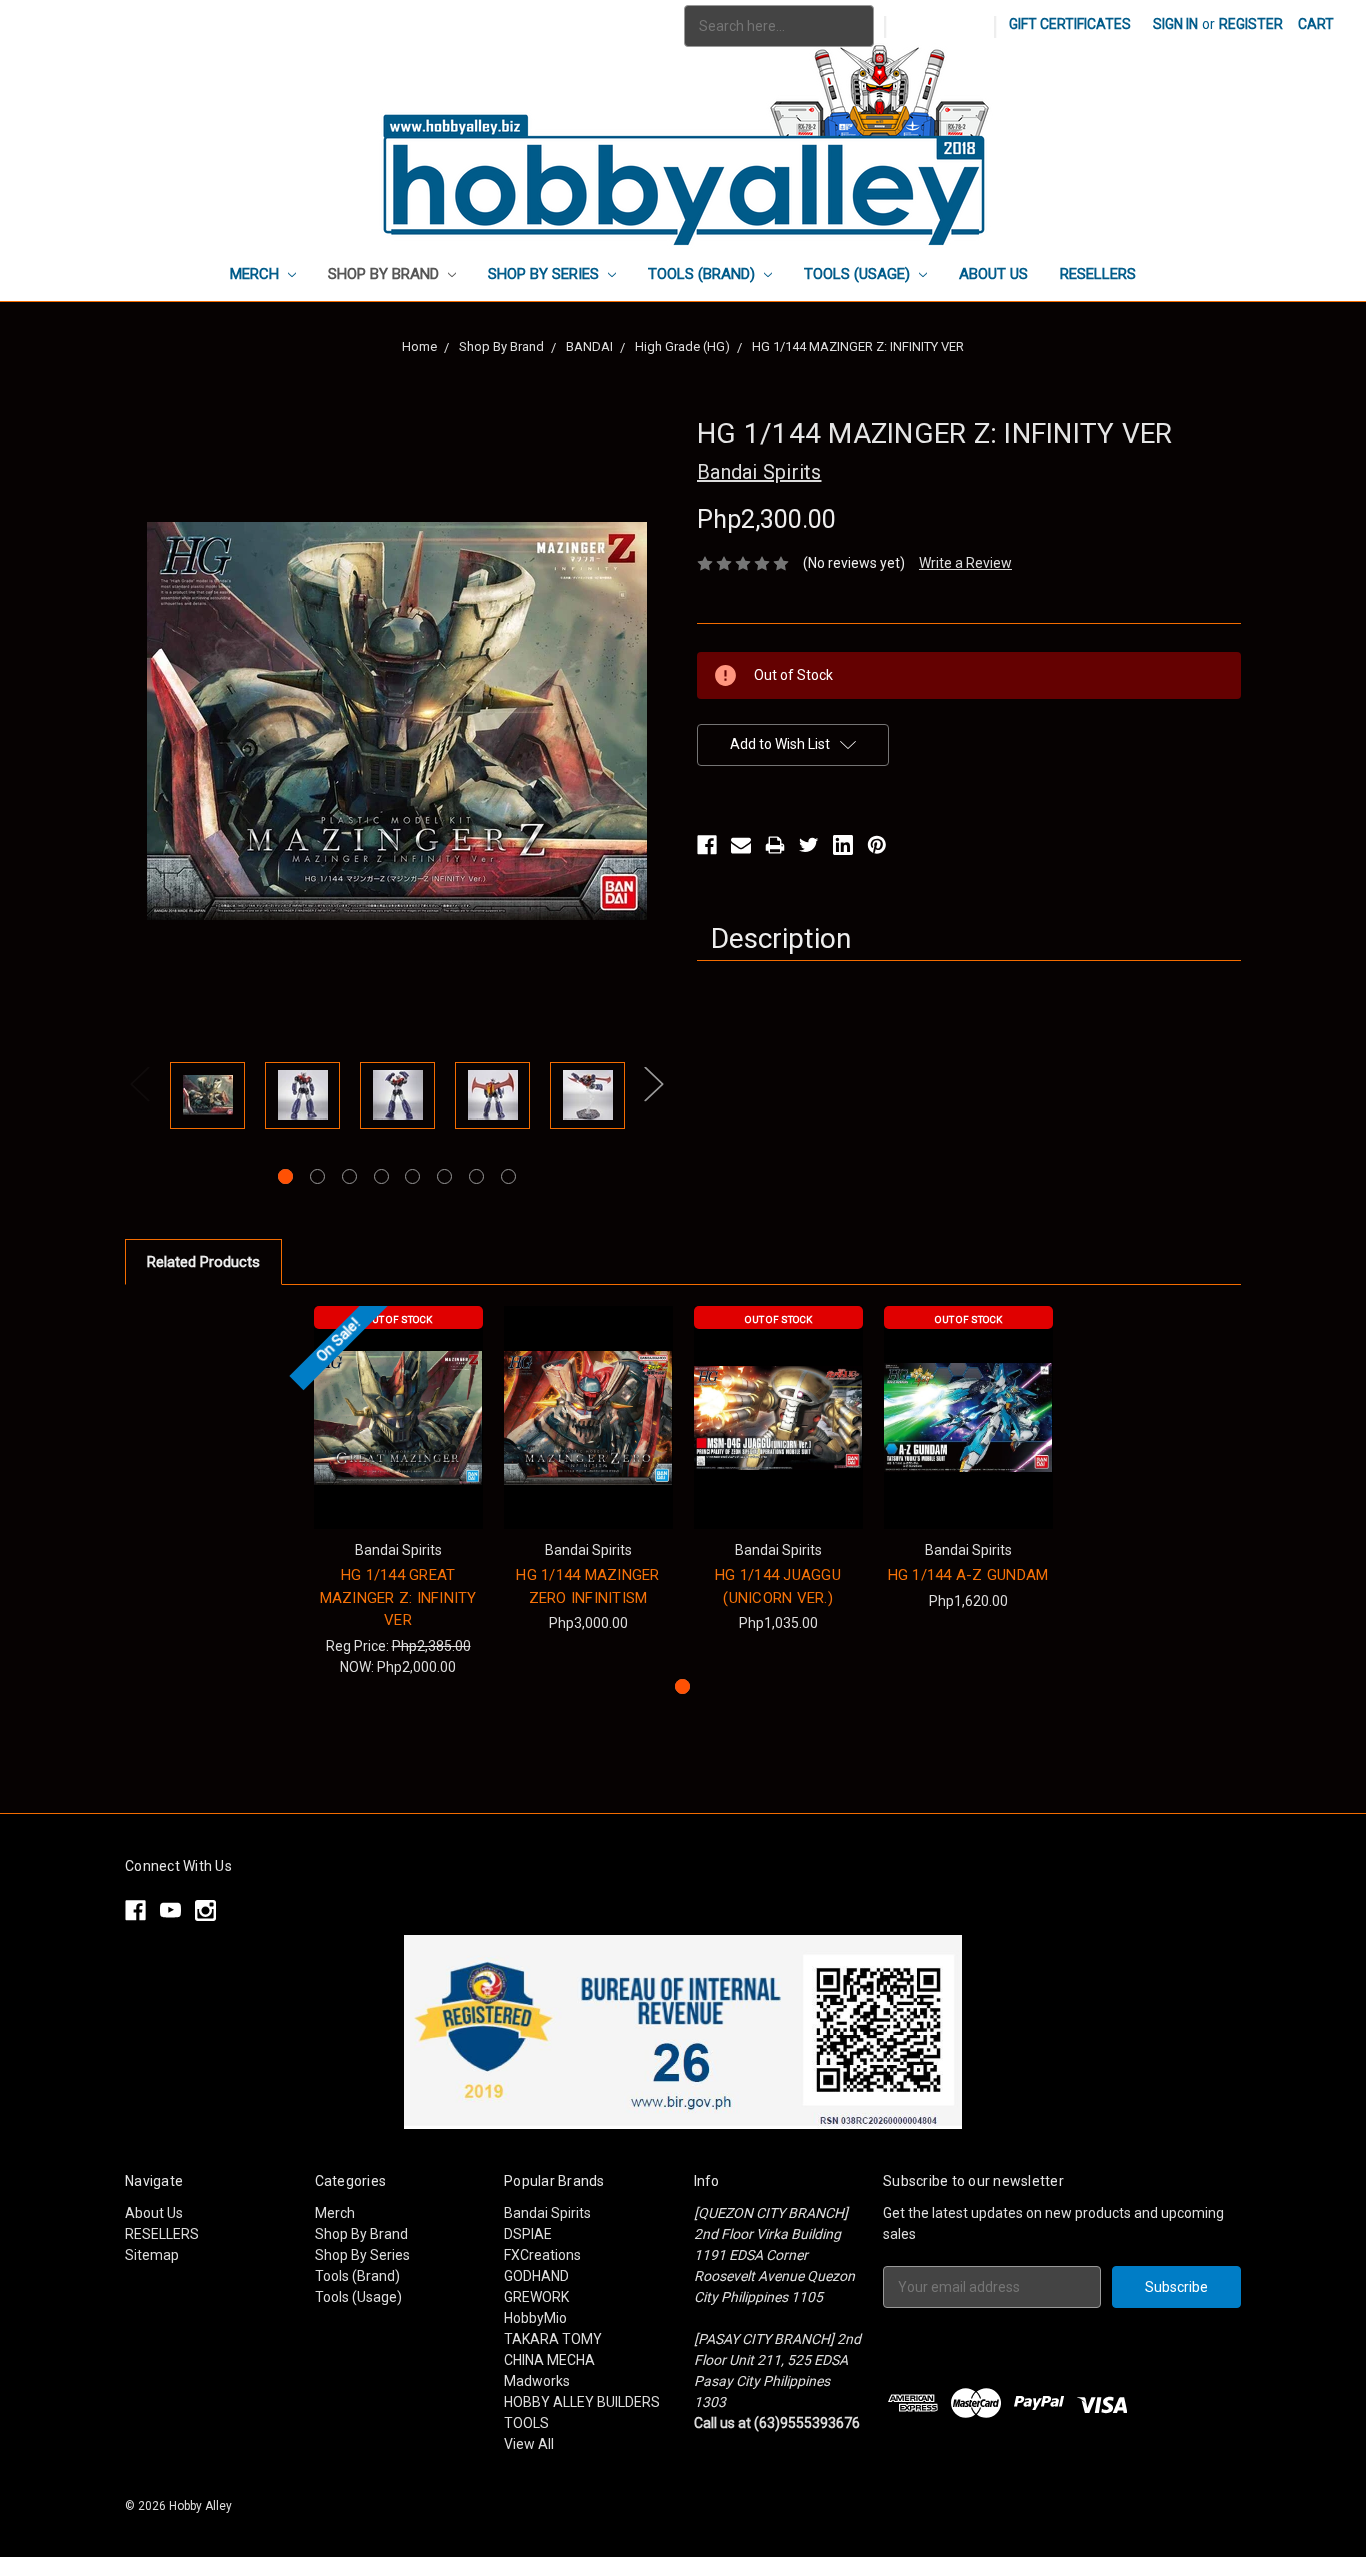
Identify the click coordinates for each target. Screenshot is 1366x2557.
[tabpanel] (207, 1098)
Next (654, 1084)
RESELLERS (1098, 274)
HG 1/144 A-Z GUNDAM (968, 1575)
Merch (256, 274)
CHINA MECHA (549, 2360)
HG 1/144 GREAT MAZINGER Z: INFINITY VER (398, 1597)
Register (1251, 24)
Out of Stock (398, 1319)
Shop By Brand (385, 274)
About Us (993, 274)
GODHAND (536, 2276)
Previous (140, 1084)
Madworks (537, 2381)
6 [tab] (444, 1176)
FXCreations (542, 2255)
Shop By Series (545, 274)
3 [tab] (349, 1176)
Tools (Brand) (703, 274)
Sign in (1175, 24)
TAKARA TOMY (553, 2339)
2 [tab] (317, 1176)
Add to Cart (588, 1434)
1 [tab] (285, 1176)
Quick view (398, 1417)
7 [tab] (476, 1176)
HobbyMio (535, 2318)
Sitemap (152, 2255)
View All (529, 2444)
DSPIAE (528, 2234)
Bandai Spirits (547, 2213)
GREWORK (536, 2297)
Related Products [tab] (203, 1262)
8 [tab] (508, 1176)
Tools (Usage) (859, 274)
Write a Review (965, 563)
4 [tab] (381, 1176)
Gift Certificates (1070, 24)
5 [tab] (412, 1176)
